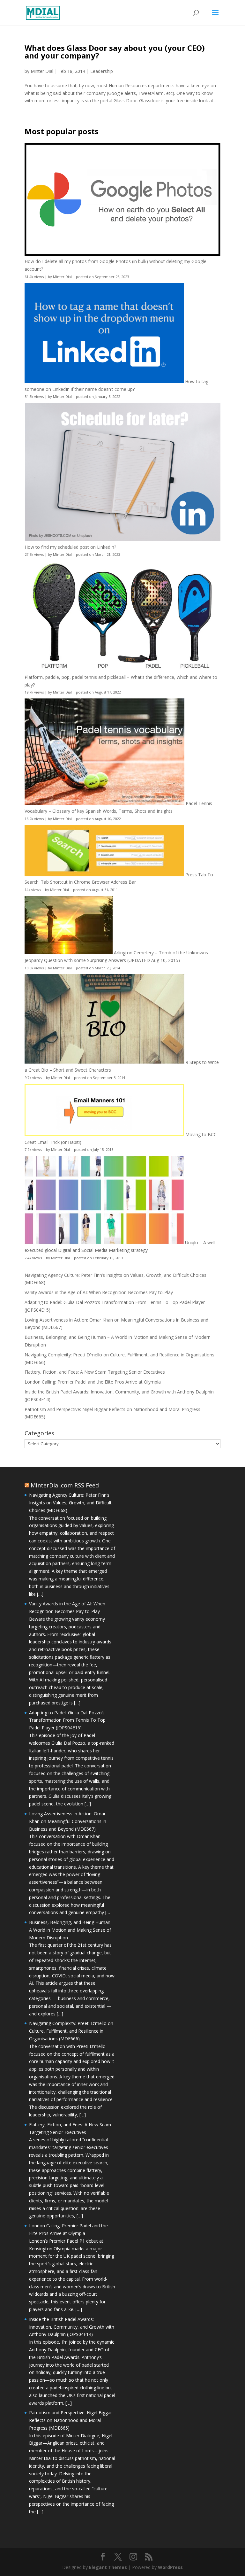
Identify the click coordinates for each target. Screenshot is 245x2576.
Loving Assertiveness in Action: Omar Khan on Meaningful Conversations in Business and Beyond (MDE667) (68, 1821)
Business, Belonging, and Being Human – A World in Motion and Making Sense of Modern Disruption (72, 1930)
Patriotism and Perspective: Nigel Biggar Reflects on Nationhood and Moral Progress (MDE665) (71, 2420)
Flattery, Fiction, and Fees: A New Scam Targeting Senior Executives (95, 1372)
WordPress (170, 2567)
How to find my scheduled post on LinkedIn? (70, 547)
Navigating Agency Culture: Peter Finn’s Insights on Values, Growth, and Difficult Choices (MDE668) (70, 1503)
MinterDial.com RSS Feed (65, 1485)
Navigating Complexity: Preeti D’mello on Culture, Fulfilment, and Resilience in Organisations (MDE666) (71, 2031)
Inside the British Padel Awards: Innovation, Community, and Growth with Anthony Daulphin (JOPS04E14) (72, 2327)
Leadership (102, 71)
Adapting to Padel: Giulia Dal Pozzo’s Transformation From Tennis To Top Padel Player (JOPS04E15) (67, 1720)
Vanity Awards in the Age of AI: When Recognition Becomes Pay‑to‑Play (99, 1292)
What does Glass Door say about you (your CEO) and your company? (115, 52)
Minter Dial (42, 71)
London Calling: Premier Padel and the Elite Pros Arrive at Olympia (93, 1382)
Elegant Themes (108, 2567)
